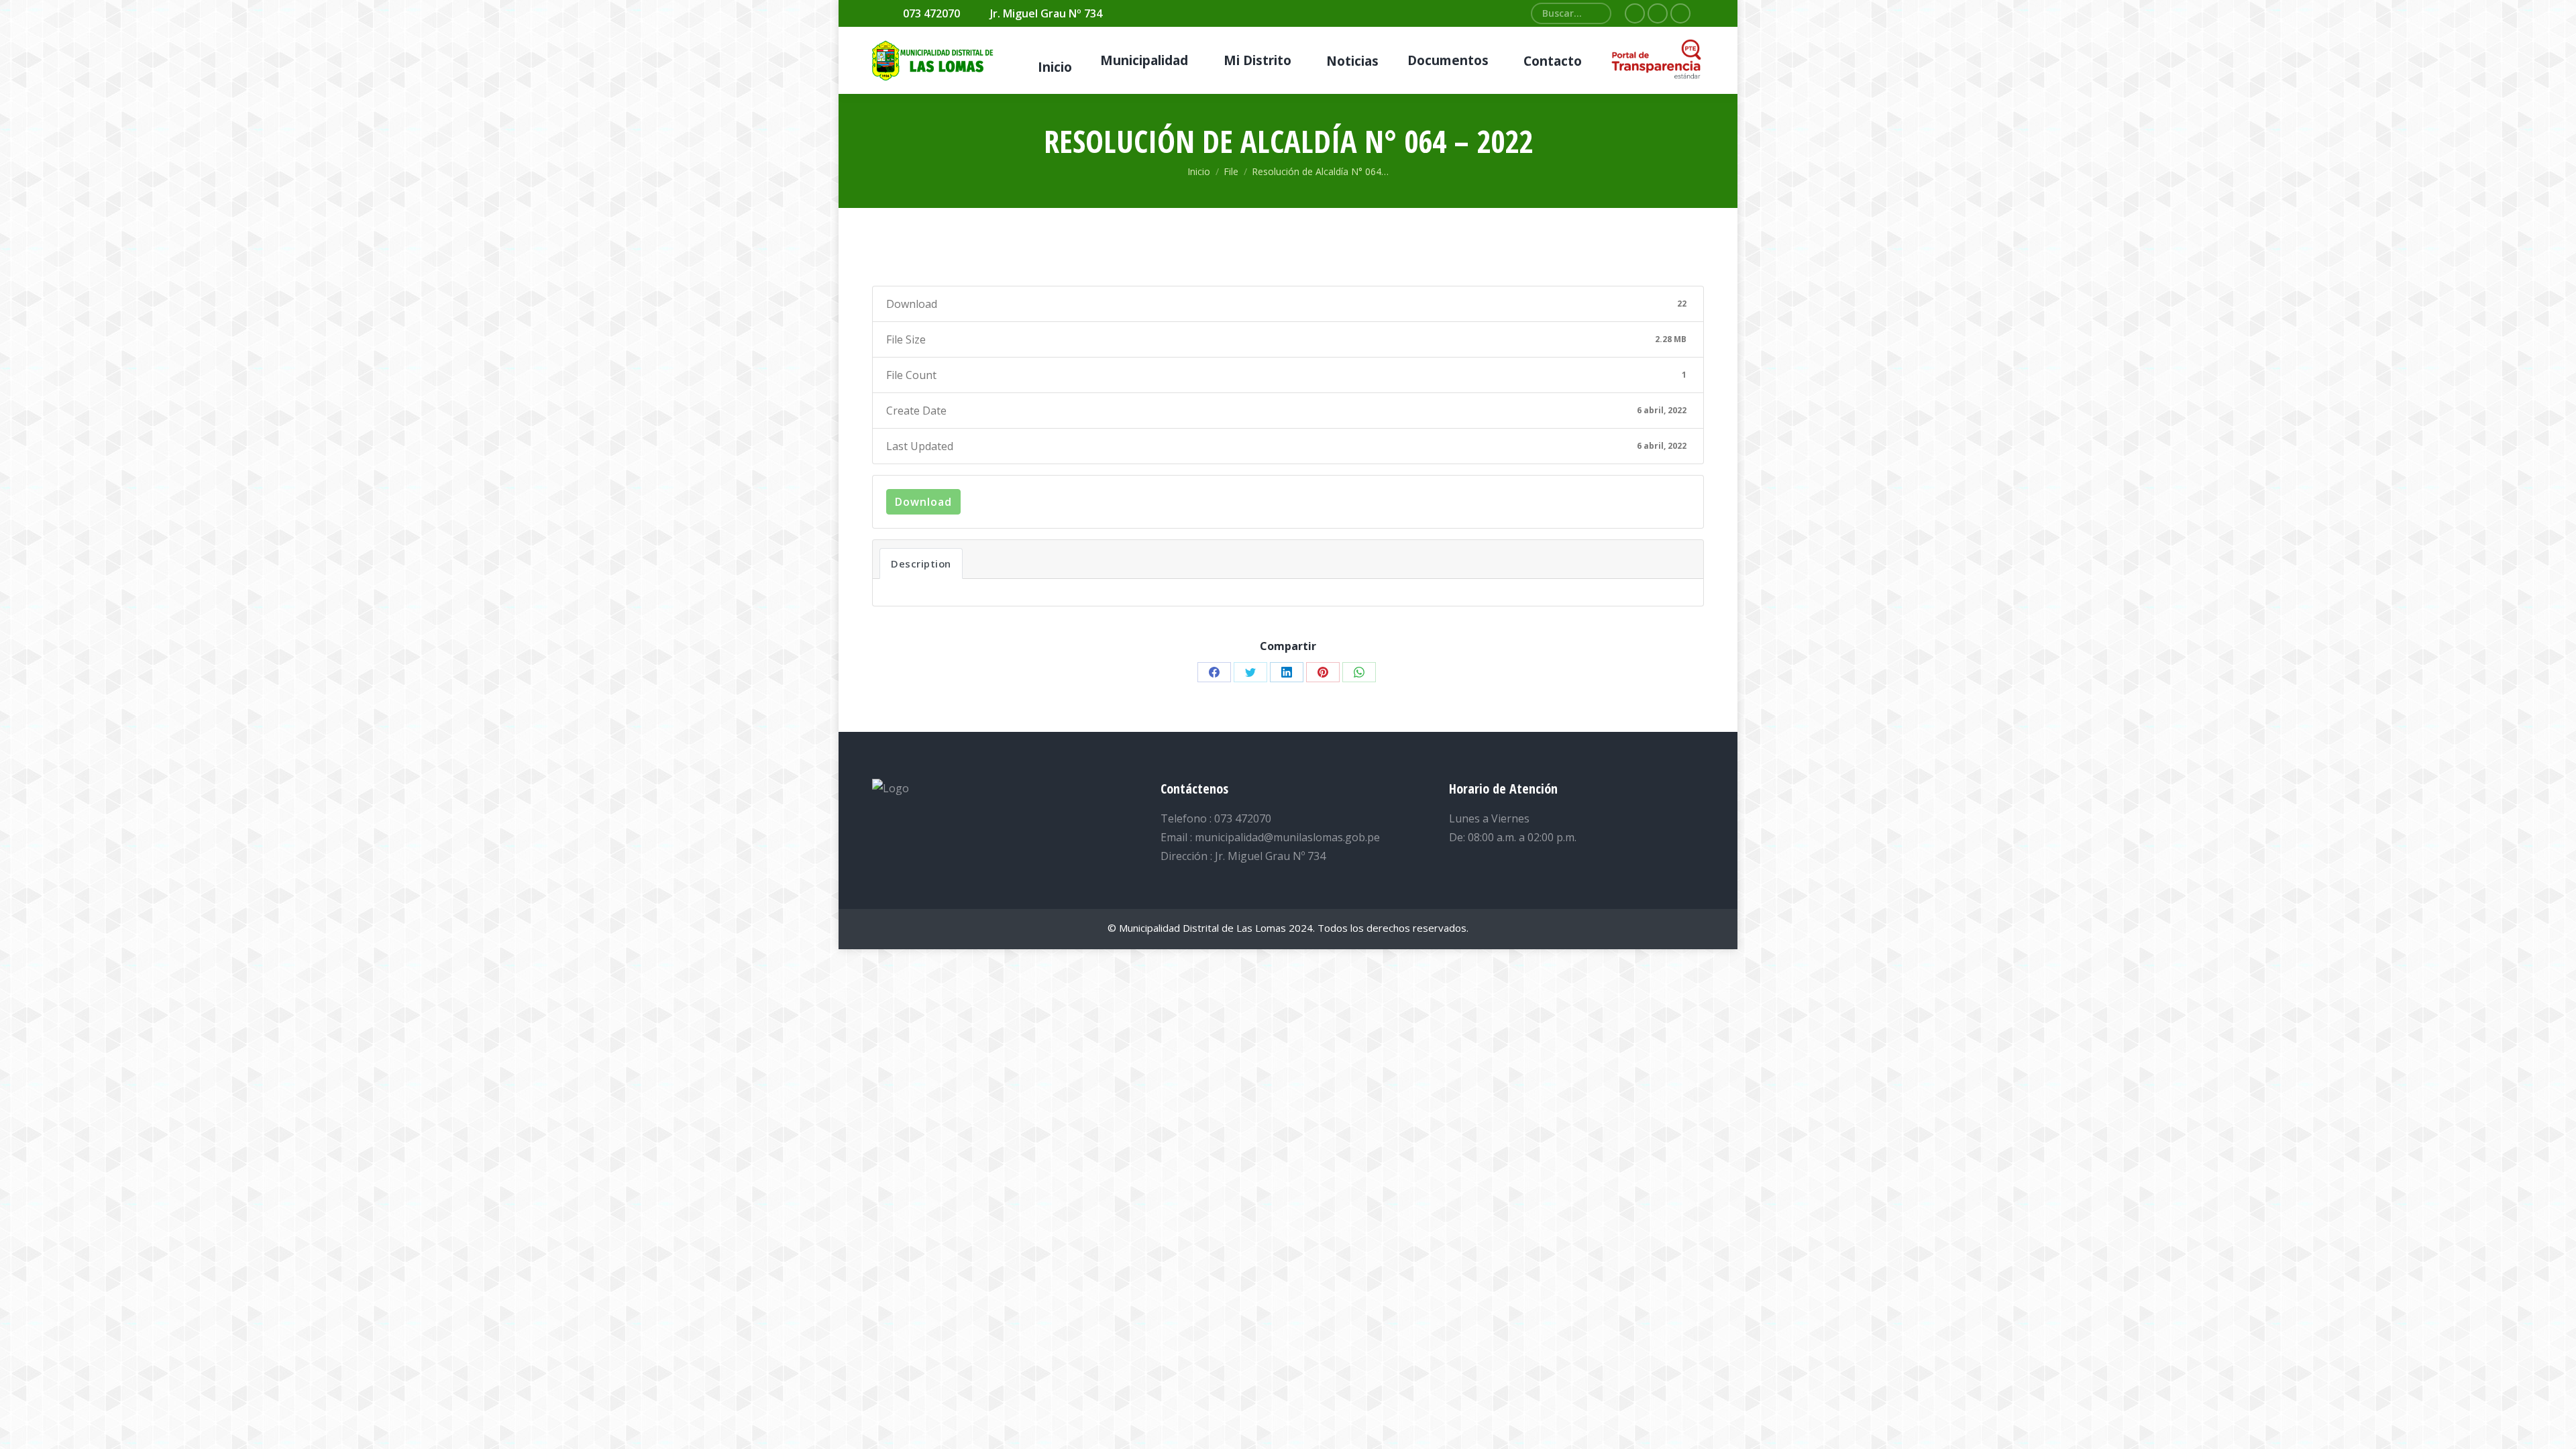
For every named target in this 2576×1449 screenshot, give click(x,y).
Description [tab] (921, 563)
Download (923, 502)
